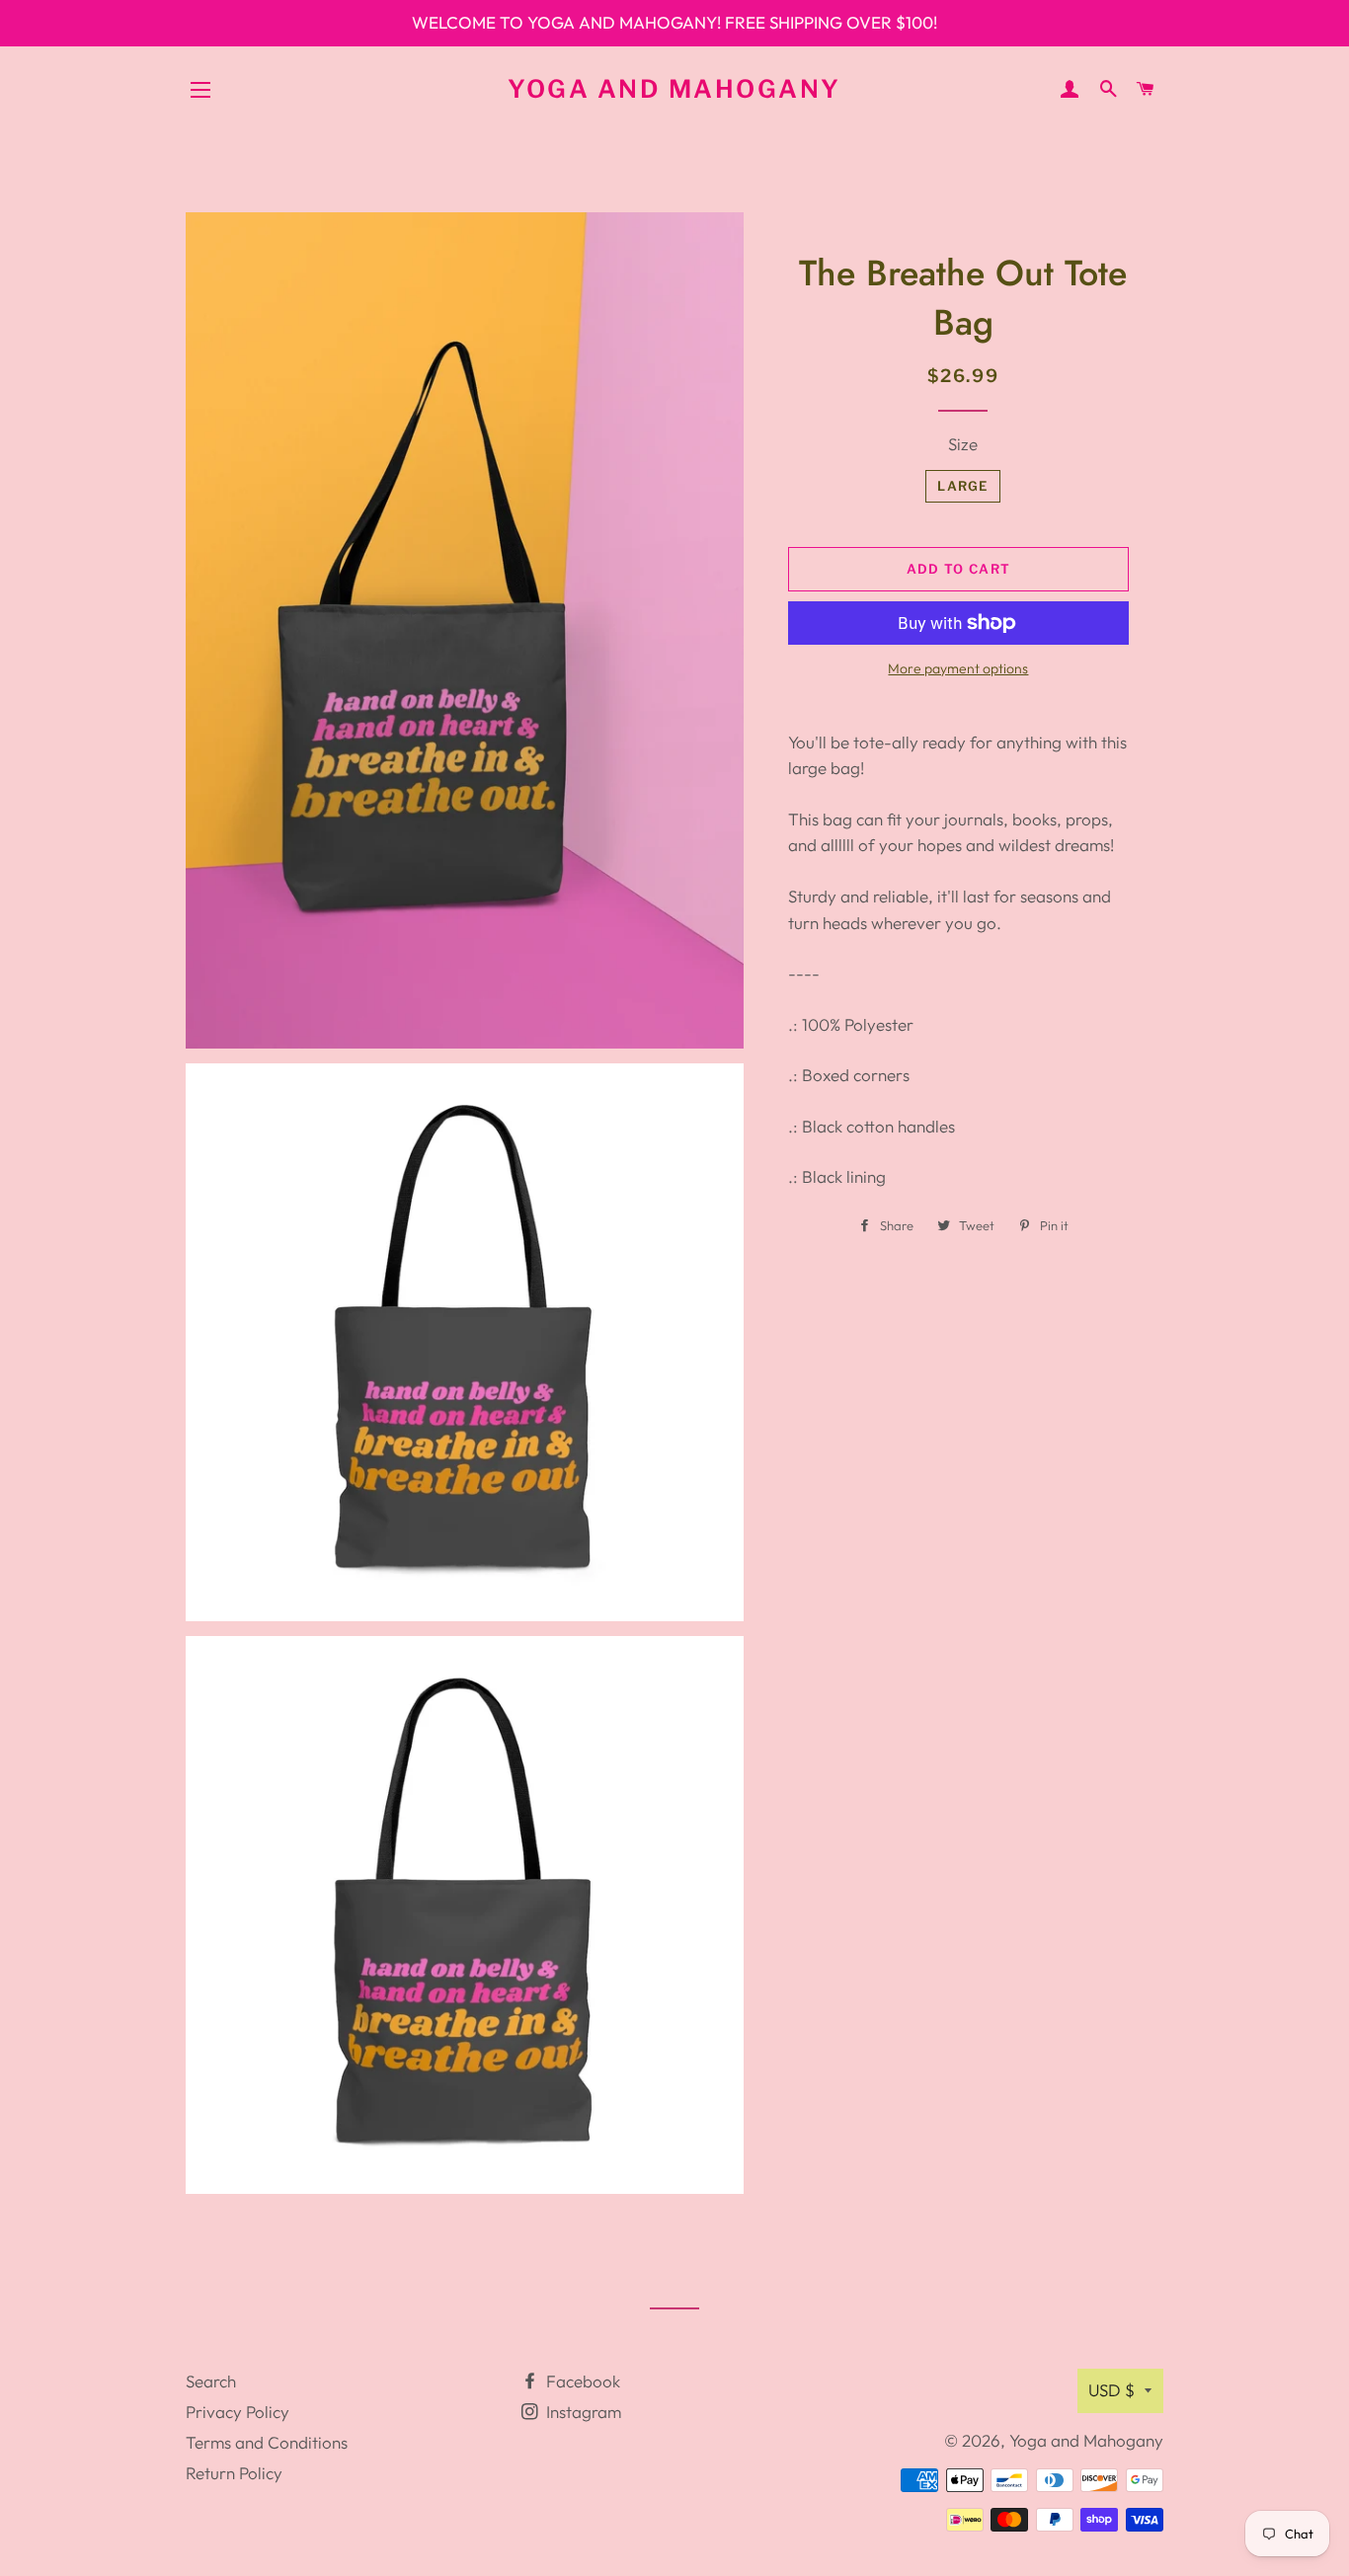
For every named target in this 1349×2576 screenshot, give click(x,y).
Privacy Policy (238, 2412)
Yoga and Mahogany (674, 89)
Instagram (582, 2412)
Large (963, 486)
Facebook (581, 2381)
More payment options (958, 668)
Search (211, 2381)
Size (963, 444)
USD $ (1111, 2390)
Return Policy (234, 2473)
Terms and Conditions (267, 2442)
